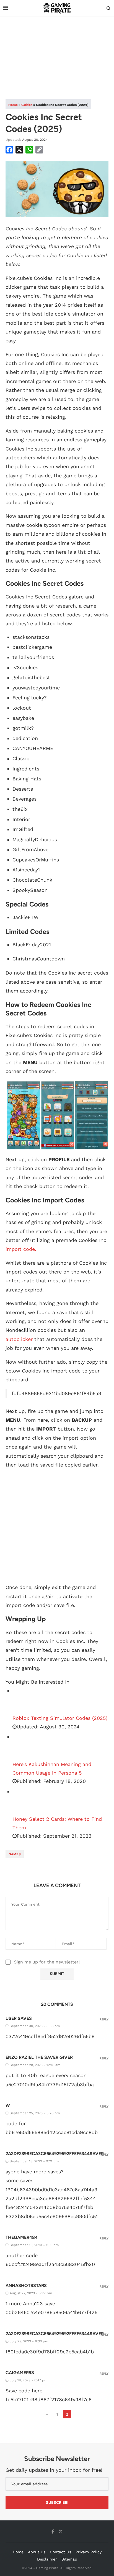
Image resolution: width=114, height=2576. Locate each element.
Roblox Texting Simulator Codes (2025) (60, 1718)
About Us (37, 2552)
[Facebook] (53, 2531)
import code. (21, 1249)
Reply (104, 2019)
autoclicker (19, 1339)
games (15, 1854)
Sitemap (69, 2559)
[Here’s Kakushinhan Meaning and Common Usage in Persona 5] (26, 1746)
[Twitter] (61, 2531)
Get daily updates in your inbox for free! (54, 2470)
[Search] (108, 9)
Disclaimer (47, 2559)
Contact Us (60, 2552)
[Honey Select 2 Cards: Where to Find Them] (26, 1801)
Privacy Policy (89, 2552)
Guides (27, 105)
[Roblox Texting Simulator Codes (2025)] (26, 1700)
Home (13, 105)
